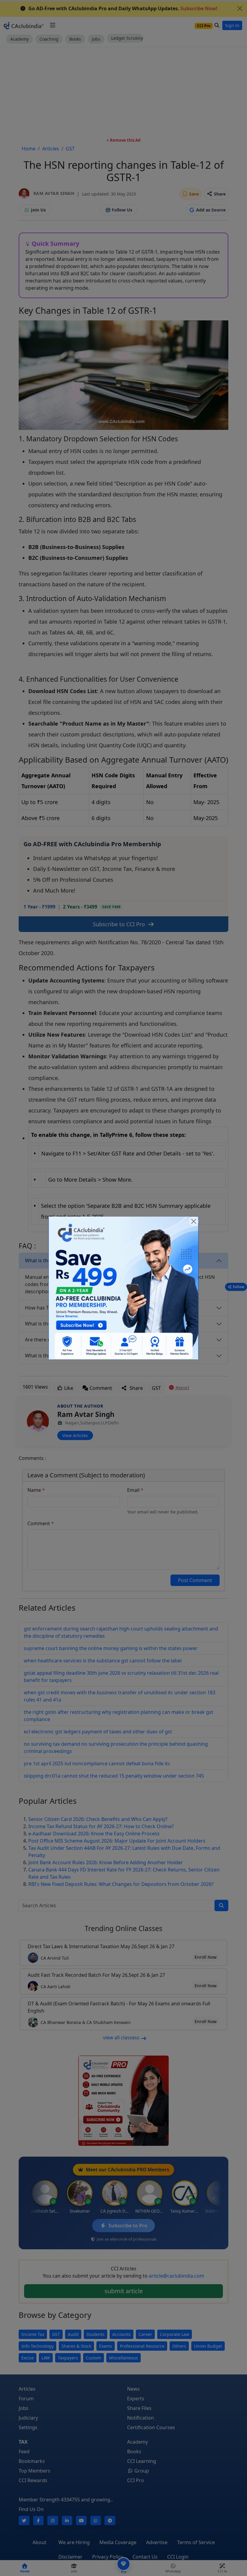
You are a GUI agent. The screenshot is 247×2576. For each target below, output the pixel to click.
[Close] (194, 1221)
